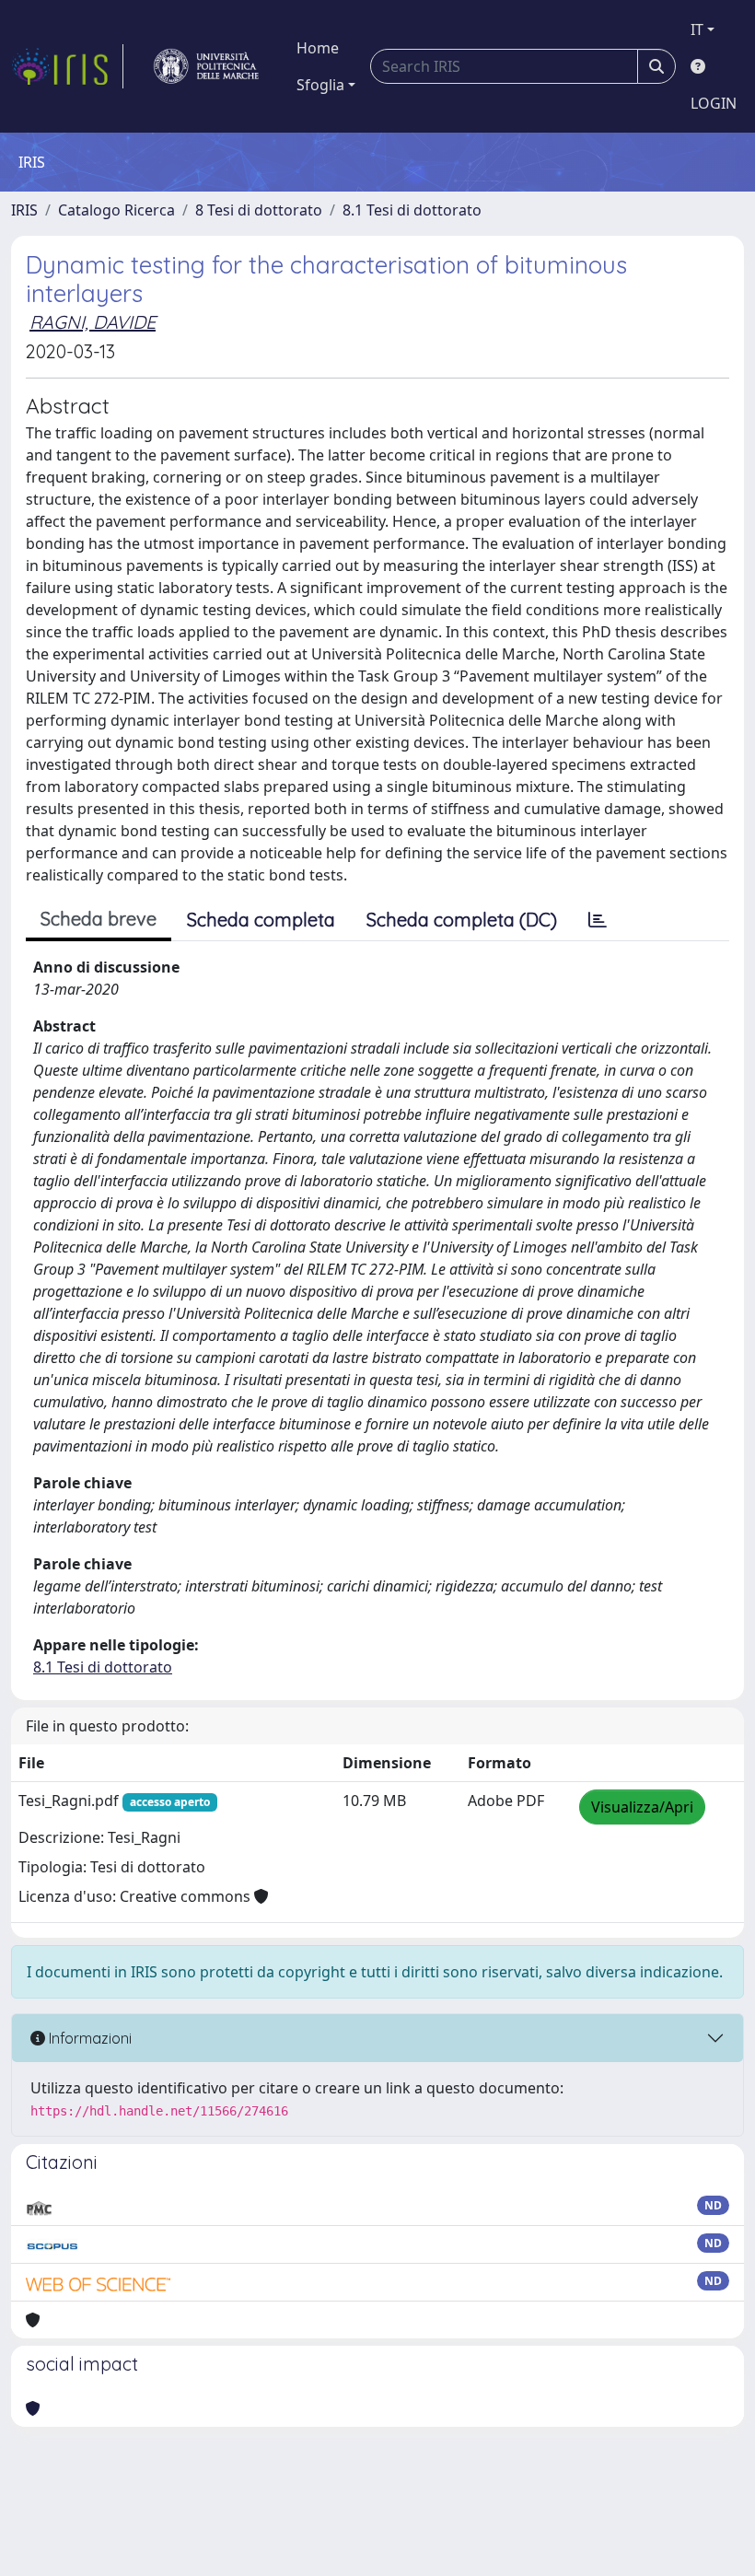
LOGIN (714, 103)
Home (318, 48)
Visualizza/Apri (642, 1807)
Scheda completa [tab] (261, 920)
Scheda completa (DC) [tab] (462, 920)
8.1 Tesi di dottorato (412, 210)
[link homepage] (67, 66)
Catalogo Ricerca (116, 210)
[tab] (598, 920)
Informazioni (88, 2038)
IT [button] (697, 29)
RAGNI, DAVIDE (93, 322)
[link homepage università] (206, 66)
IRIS (24, 210)
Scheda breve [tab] (99, 919)
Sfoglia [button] (320, 85)
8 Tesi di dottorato (259, 210)
